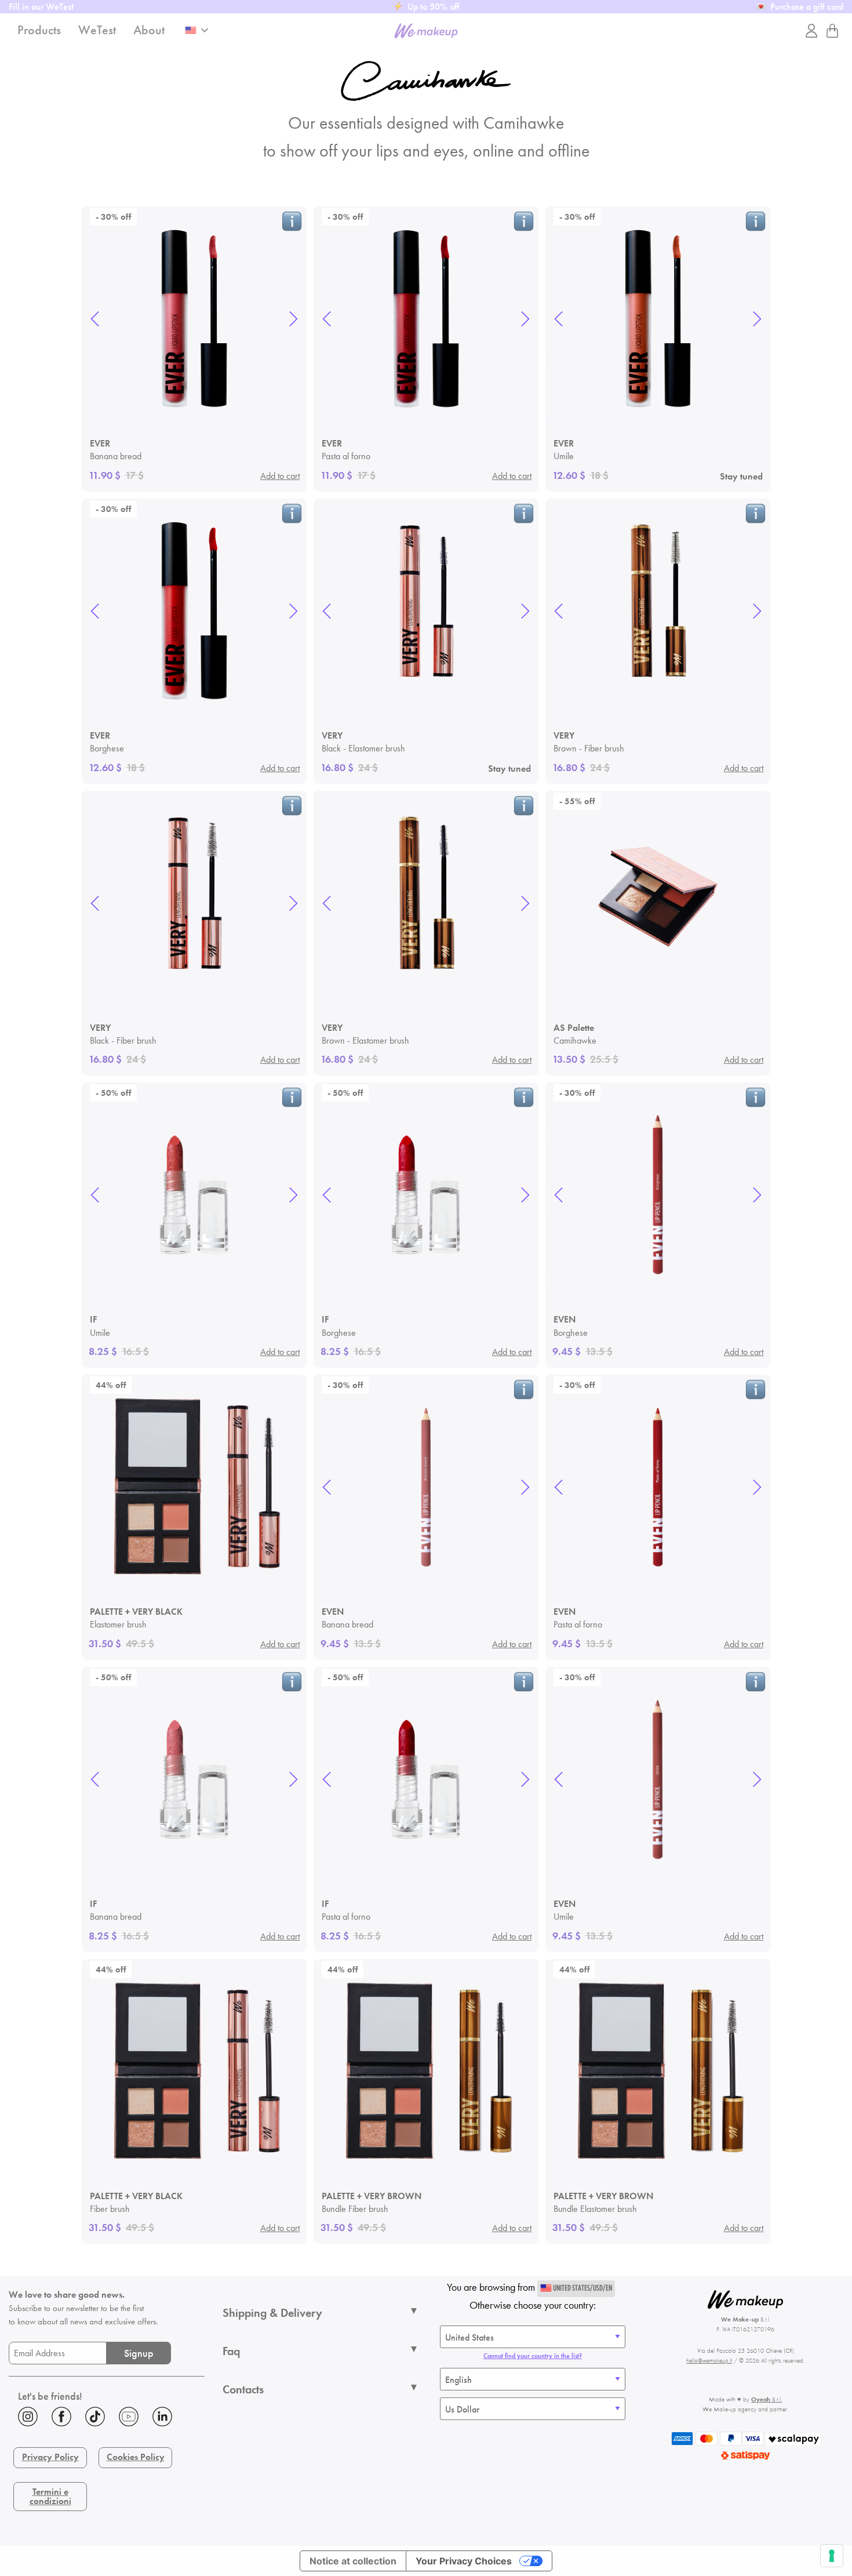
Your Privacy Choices (464, 2561)
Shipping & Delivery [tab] (272, 2313)
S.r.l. (767, 2399)
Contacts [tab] (243, 2389)
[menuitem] (107, 2419)
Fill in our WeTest (41, 7)
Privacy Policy (50, 2457)
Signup (139, 2353)
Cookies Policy (136, 2457)
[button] (95, 319)
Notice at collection (353, 2561)
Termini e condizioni (50, 2496)
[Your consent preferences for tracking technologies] (832, 2556)
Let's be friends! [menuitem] (50, 2396)
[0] (832, 31)
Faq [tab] (231, 2351)
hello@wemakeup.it (709, 2360)
